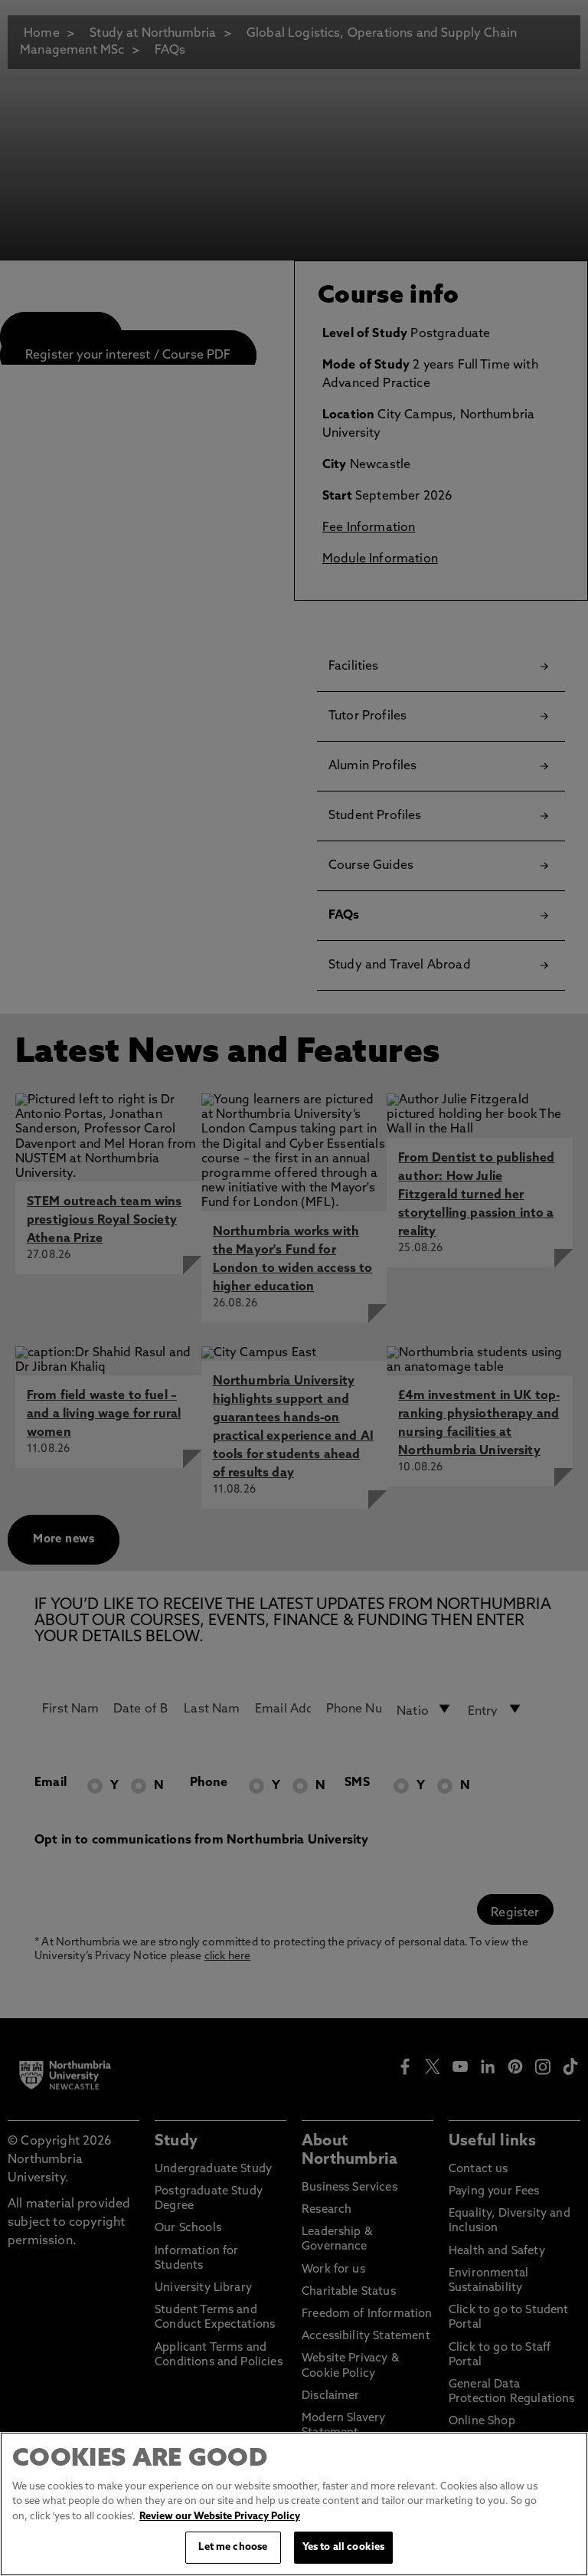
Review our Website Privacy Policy (220, 2517)
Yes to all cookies (343, 2547)
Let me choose (233, 2547)
